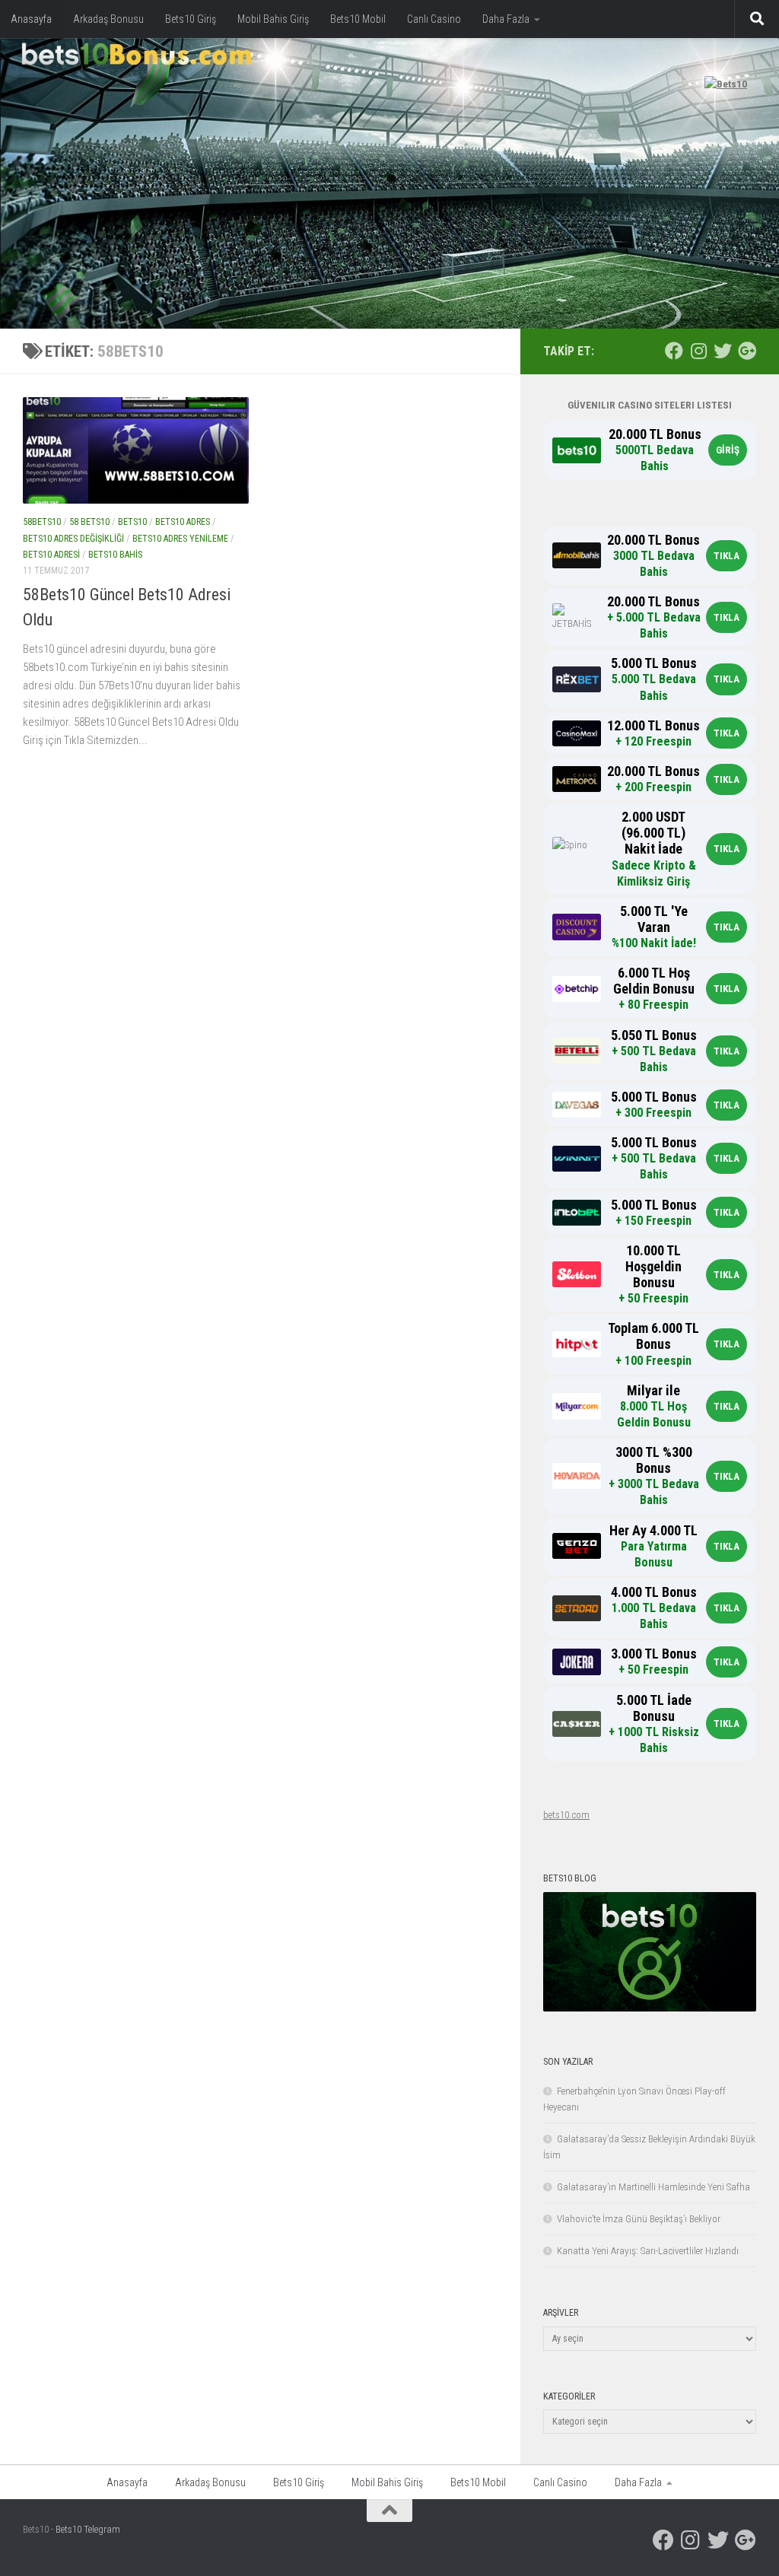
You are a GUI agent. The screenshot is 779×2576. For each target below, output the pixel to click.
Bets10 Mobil (358, 19)
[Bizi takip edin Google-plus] (747, 351)
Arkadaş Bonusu (108, 19)
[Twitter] (723, 351)
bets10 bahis (115, 555)
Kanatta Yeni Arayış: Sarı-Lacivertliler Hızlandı (648, 2251)
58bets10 (42, 522)
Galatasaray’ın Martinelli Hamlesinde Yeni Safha (653, 2187)
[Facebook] (674, 351)
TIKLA (727, 556)
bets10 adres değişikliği (73, 539)
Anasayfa (31, 19)
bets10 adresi (51, 555)
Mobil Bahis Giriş (273, 19)
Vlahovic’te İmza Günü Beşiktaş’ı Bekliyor (639, 2219)
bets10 (132, 522)
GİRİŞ (728, 450)
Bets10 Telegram (88, 2529)
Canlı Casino (434, 19)
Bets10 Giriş (191, 19)
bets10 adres (183, 522)
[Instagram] (698, 351)
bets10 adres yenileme (180, 539)
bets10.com (566, 1815)
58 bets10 (89, 522)
